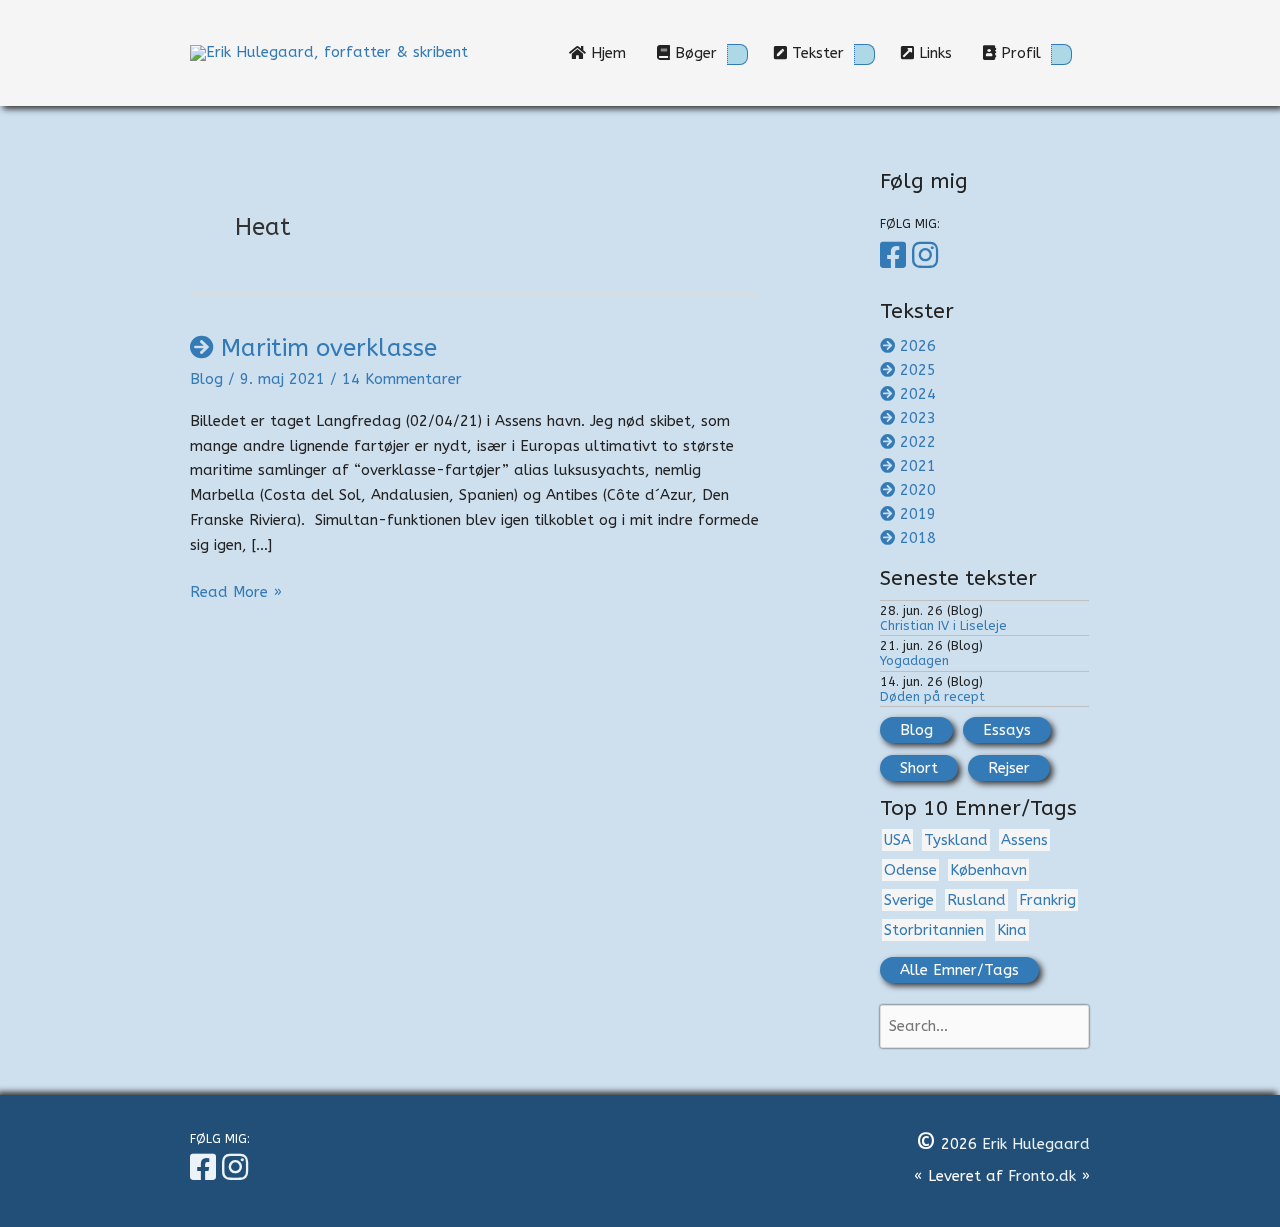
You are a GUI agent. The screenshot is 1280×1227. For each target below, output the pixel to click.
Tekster (815, 53)
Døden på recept (932, 696)
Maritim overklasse (329, 348)
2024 (918, 394)
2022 (918, 442)
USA (897, 840)
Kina (1012, 930)
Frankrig (1047, 900)
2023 (918, 418)
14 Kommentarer (402, 379)
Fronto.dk (1042, 1176)
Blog (206, 379)
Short (919, 768)
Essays (1007, 730)
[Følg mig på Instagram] (928, 256)
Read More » (236, 593)
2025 (918, 370)
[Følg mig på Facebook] (896, 256)
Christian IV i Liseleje (943, 625)
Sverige (909, 900)
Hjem (613, 53)
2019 (918, 514)
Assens (1024, 840)
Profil (1018, 53)
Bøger (693, 53)
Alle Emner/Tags (959, 970)
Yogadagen (914, 660)
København (988, 870)
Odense (910, 870)
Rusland (976, 900)
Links (940, 53)
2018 (918, 538)
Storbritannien (934, 930)
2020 (918, 490)
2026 (918, 346)
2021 (918, 466)
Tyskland (956, 840)
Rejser (1009, 768)
